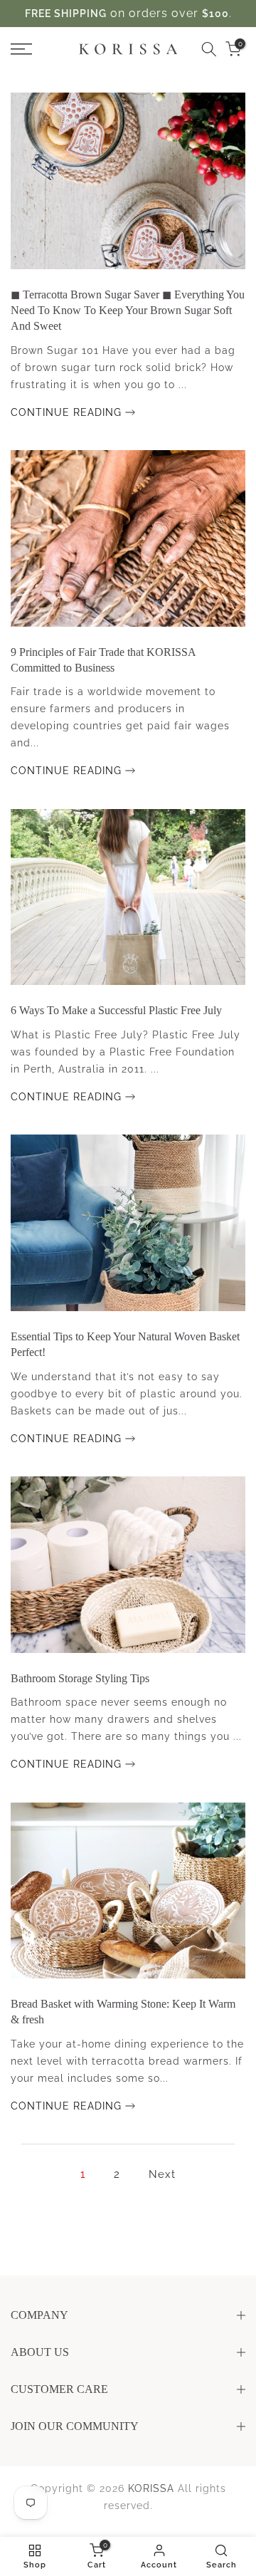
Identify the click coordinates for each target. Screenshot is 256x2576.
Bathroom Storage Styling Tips (80, 1678)
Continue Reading (68, 412)
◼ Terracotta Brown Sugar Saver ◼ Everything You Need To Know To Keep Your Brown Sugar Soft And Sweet (128, 311)
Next (162, 2174)
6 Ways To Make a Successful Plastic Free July (116, 1010)
